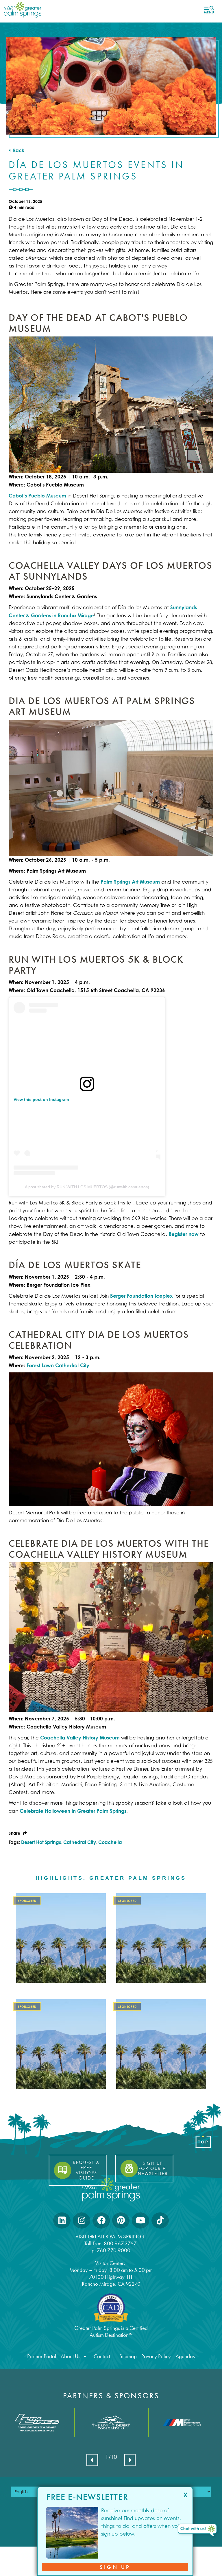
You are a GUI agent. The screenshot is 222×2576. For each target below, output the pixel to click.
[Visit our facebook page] (101, 2220)
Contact (102, 2356)
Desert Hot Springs (41, 1842)
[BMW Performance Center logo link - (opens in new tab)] (185, 2422)
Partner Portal (42, 2356)
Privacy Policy (156, 2356)
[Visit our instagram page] (82, 2220)
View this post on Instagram (41, 1099)
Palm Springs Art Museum (130, 882)
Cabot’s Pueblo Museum (37, 496)
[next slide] (130, 2460)
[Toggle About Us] (85, 2356)
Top (203, 2142)
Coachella (110, 1842)
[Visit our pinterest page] (121, 2220)
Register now (184, 1234)
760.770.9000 (114, 2250)
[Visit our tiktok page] (160, 2220)
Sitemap (128, 2356)
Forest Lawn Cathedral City (57, 1365)
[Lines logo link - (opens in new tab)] (37, 2423)
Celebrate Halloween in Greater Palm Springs (73, 1811)
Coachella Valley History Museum (79, 1738)
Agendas (185, 2356)
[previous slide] (92, 2460)
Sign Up (115, 2567)
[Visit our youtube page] (140, 2220)
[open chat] (198, 2531)
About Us (71, 2356)
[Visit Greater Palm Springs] (22, 9)
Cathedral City (80, 1842)
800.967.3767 (121, 2243)
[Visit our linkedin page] (62, 2220)
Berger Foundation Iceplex (141, 1296)
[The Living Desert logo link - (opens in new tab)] (111, 2422)
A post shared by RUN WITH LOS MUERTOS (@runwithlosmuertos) (87, 1187)
